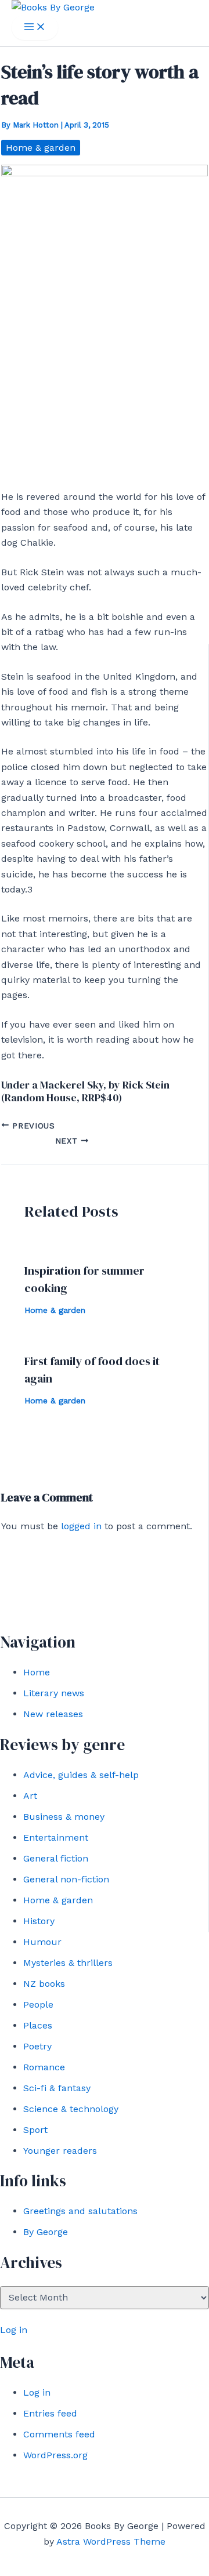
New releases (53, 1714)
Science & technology (71, 2109)
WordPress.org (55, 2455)
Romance (44, 2067)
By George (46, 2232)
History (39, 1921)
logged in (81, 1526)
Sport (35, 2130)
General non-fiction (66, 1879)
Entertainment (56, 1837)
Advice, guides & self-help (81, 1775)
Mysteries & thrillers (68, 1963)
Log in (14, 2330)
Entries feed (50, 2413)
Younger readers (60, 2151)
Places (38, 2025)
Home (37, 1672)
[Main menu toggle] (35, 28)
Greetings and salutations (80, 2211)
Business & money (64, 1817)
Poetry (37, 2046)
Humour (42, 1942)
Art (30, 1796)
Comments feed (59, 2434)
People (38, 2004)
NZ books (44, 1984)
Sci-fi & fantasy (57, 2088)
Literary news (54, 1693)
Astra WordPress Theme (111, 2541)
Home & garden (58, 1900)
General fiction (56, 1858)
